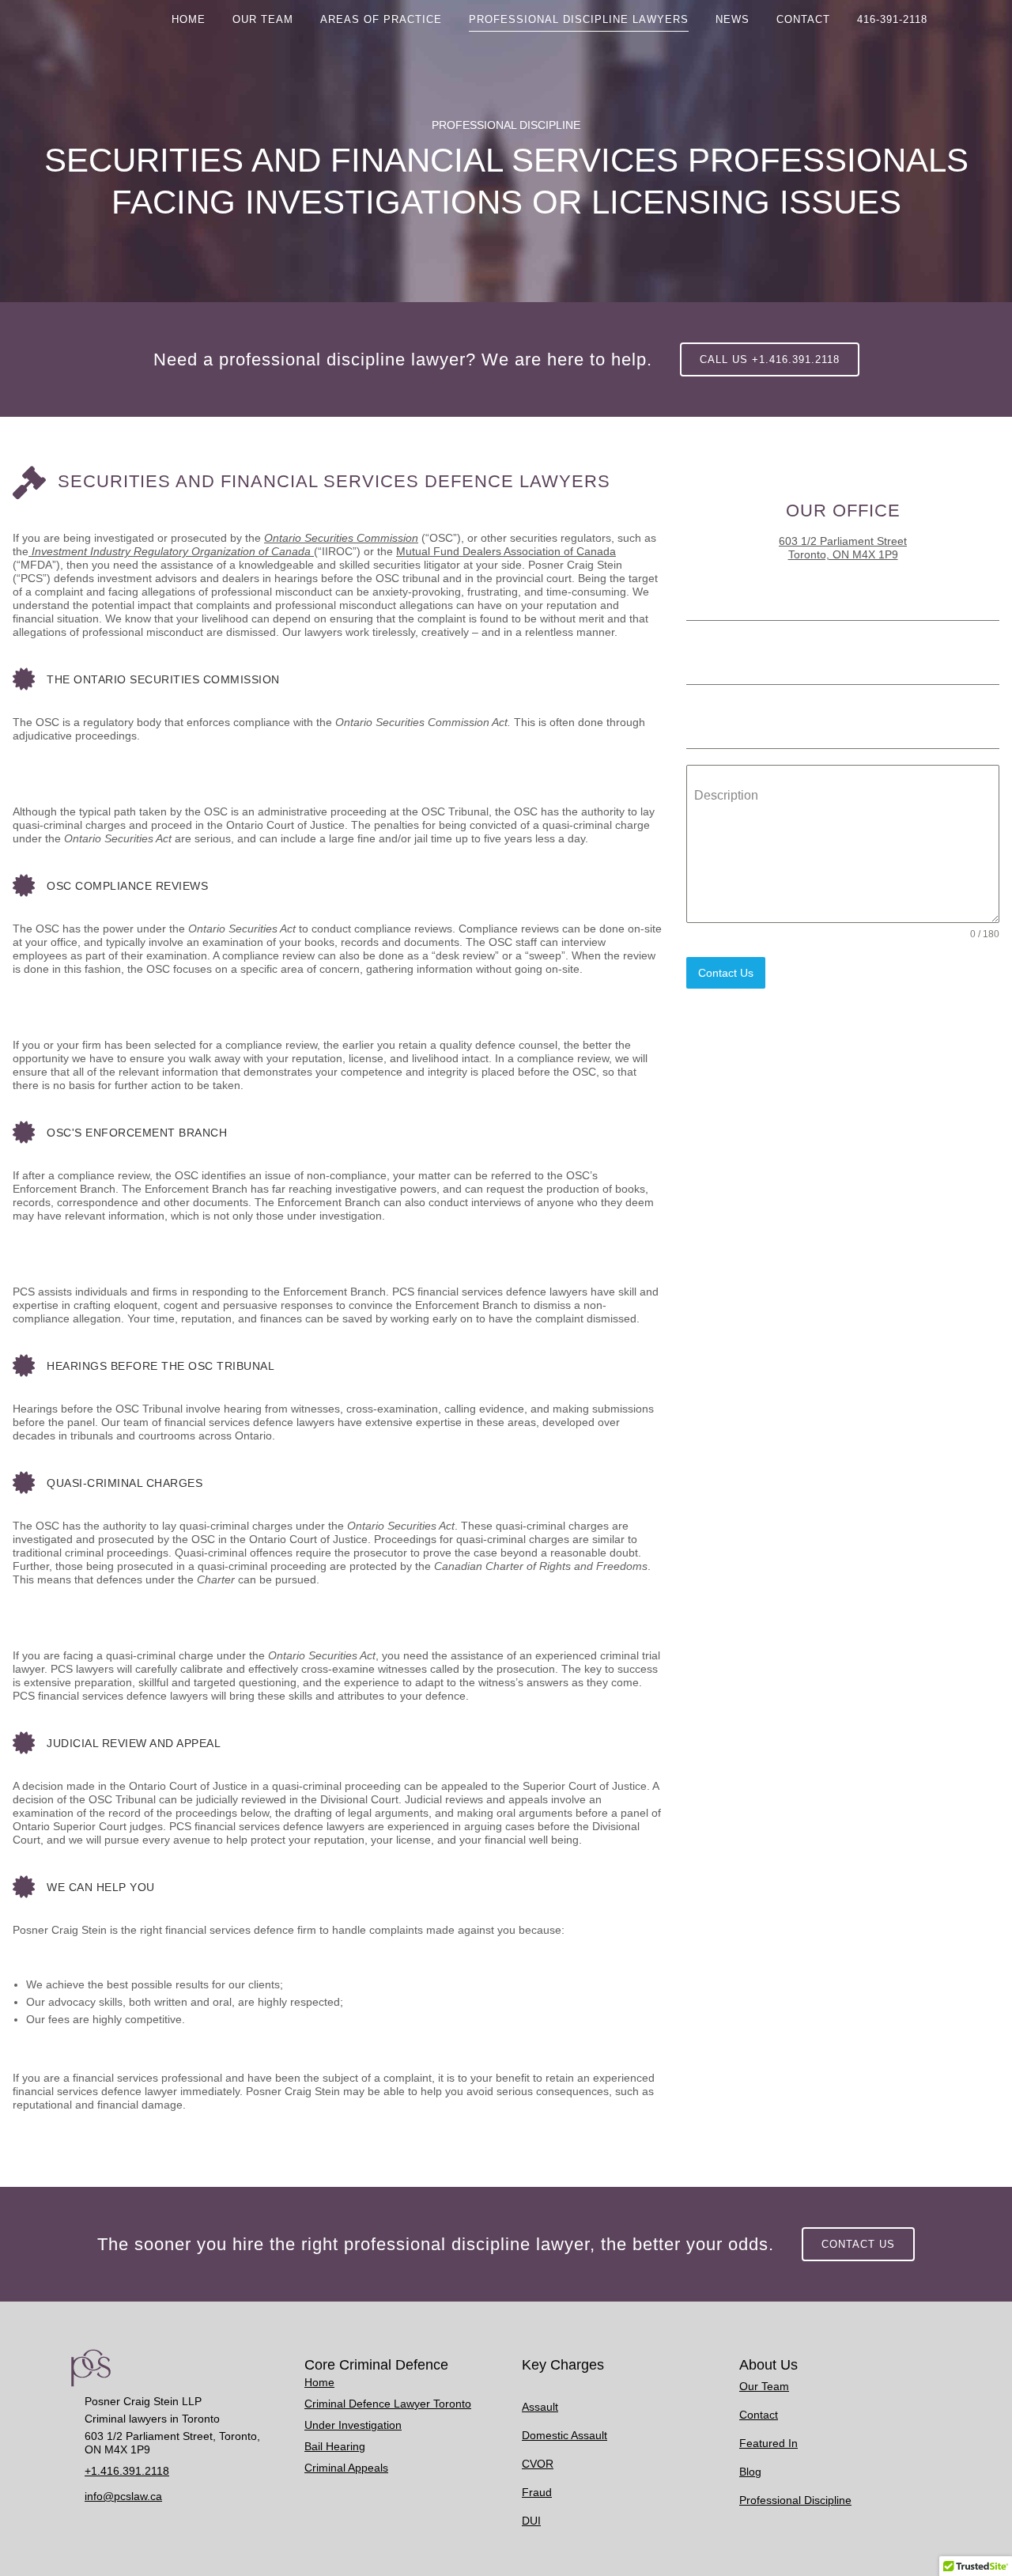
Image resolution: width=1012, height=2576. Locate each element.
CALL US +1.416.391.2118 (770, 359)
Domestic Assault (565, 2435)
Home (319, 2382)
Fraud (537, 2492)
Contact (759, 2415)
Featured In (768, 2443)
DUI (531, 2521)
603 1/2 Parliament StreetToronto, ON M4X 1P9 (843, 548)
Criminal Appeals (346, 2468)
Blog (750, 2472)
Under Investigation (353, 2425)
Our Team (764, 2386)
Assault (540, 2407)
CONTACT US (858, 2244)
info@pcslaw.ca (123, 2496)
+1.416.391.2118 (127, 2471)
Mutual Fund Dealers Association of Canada (506, 551)
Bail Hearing (335, 2446)
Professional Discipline (795, 2500)
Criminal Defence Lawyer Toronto (388, 2404)
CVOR (538, 2464)
